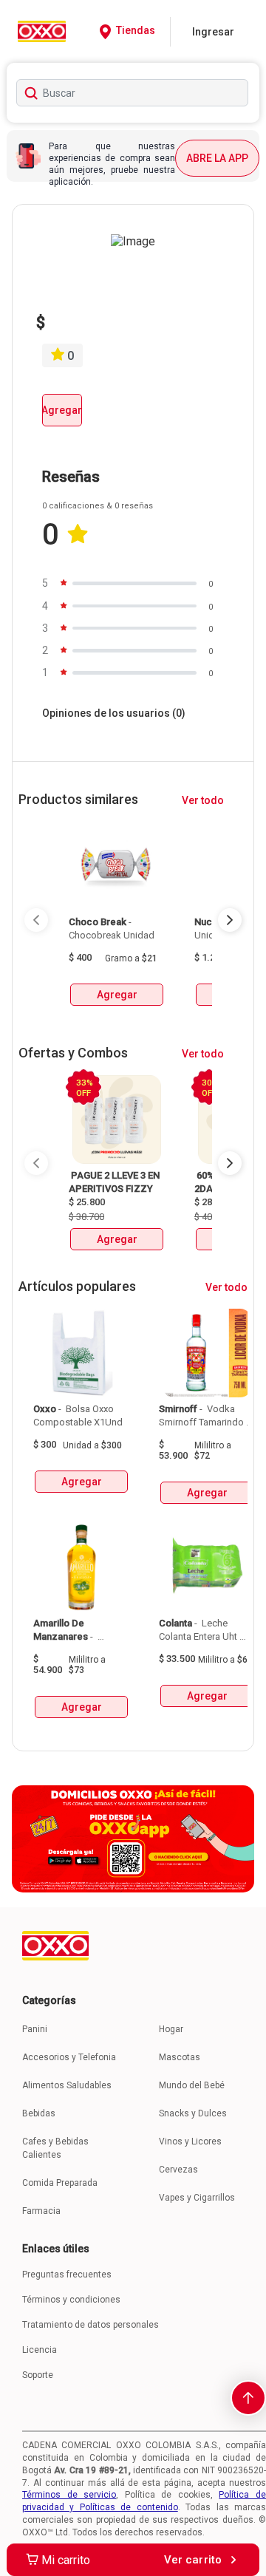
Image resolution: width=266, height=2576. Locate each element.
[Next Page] (230, 920)
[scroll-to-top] (248, 2398)
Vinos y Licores (190, 2141)
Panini (35, 2029)
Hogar (171, 2029)
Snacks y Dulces (193, 2113)
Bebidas (39, 2113)
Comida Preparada (60, 2183)
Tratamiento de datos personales (91, 2325)
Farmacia (41, 2211)
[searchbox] (132, 93)
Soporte (38, 2375)
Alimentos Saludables (67, 2085)
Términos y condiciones (71, 2300)
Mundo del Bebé (192, 2085)
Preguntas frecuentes (67, 2275)
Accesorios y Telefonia (69, 2057)
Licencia (40, 2350)
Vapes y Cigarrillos (197, 2198)
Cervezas (178, 2170)
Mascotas (180, 2057)
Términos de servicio (69, 2495)
